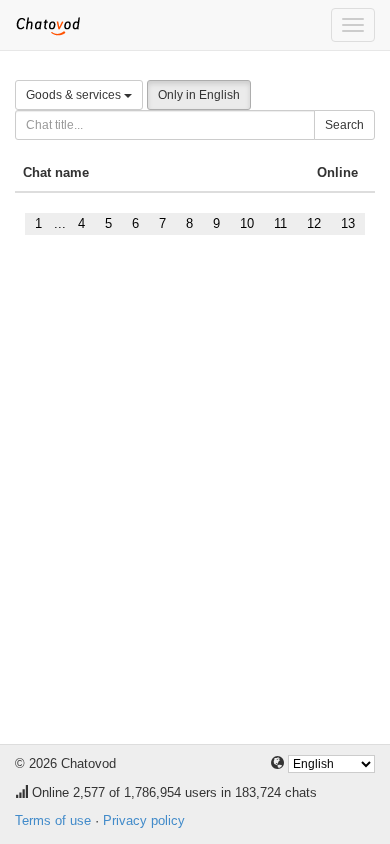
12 (314, 223)
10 (247, 223)
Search (344, 125)
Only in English (199, 95)
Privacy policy (144, 820)
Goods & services (75, 95)
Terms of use (53, 820)
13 (348, 223)
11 (280, 223)
